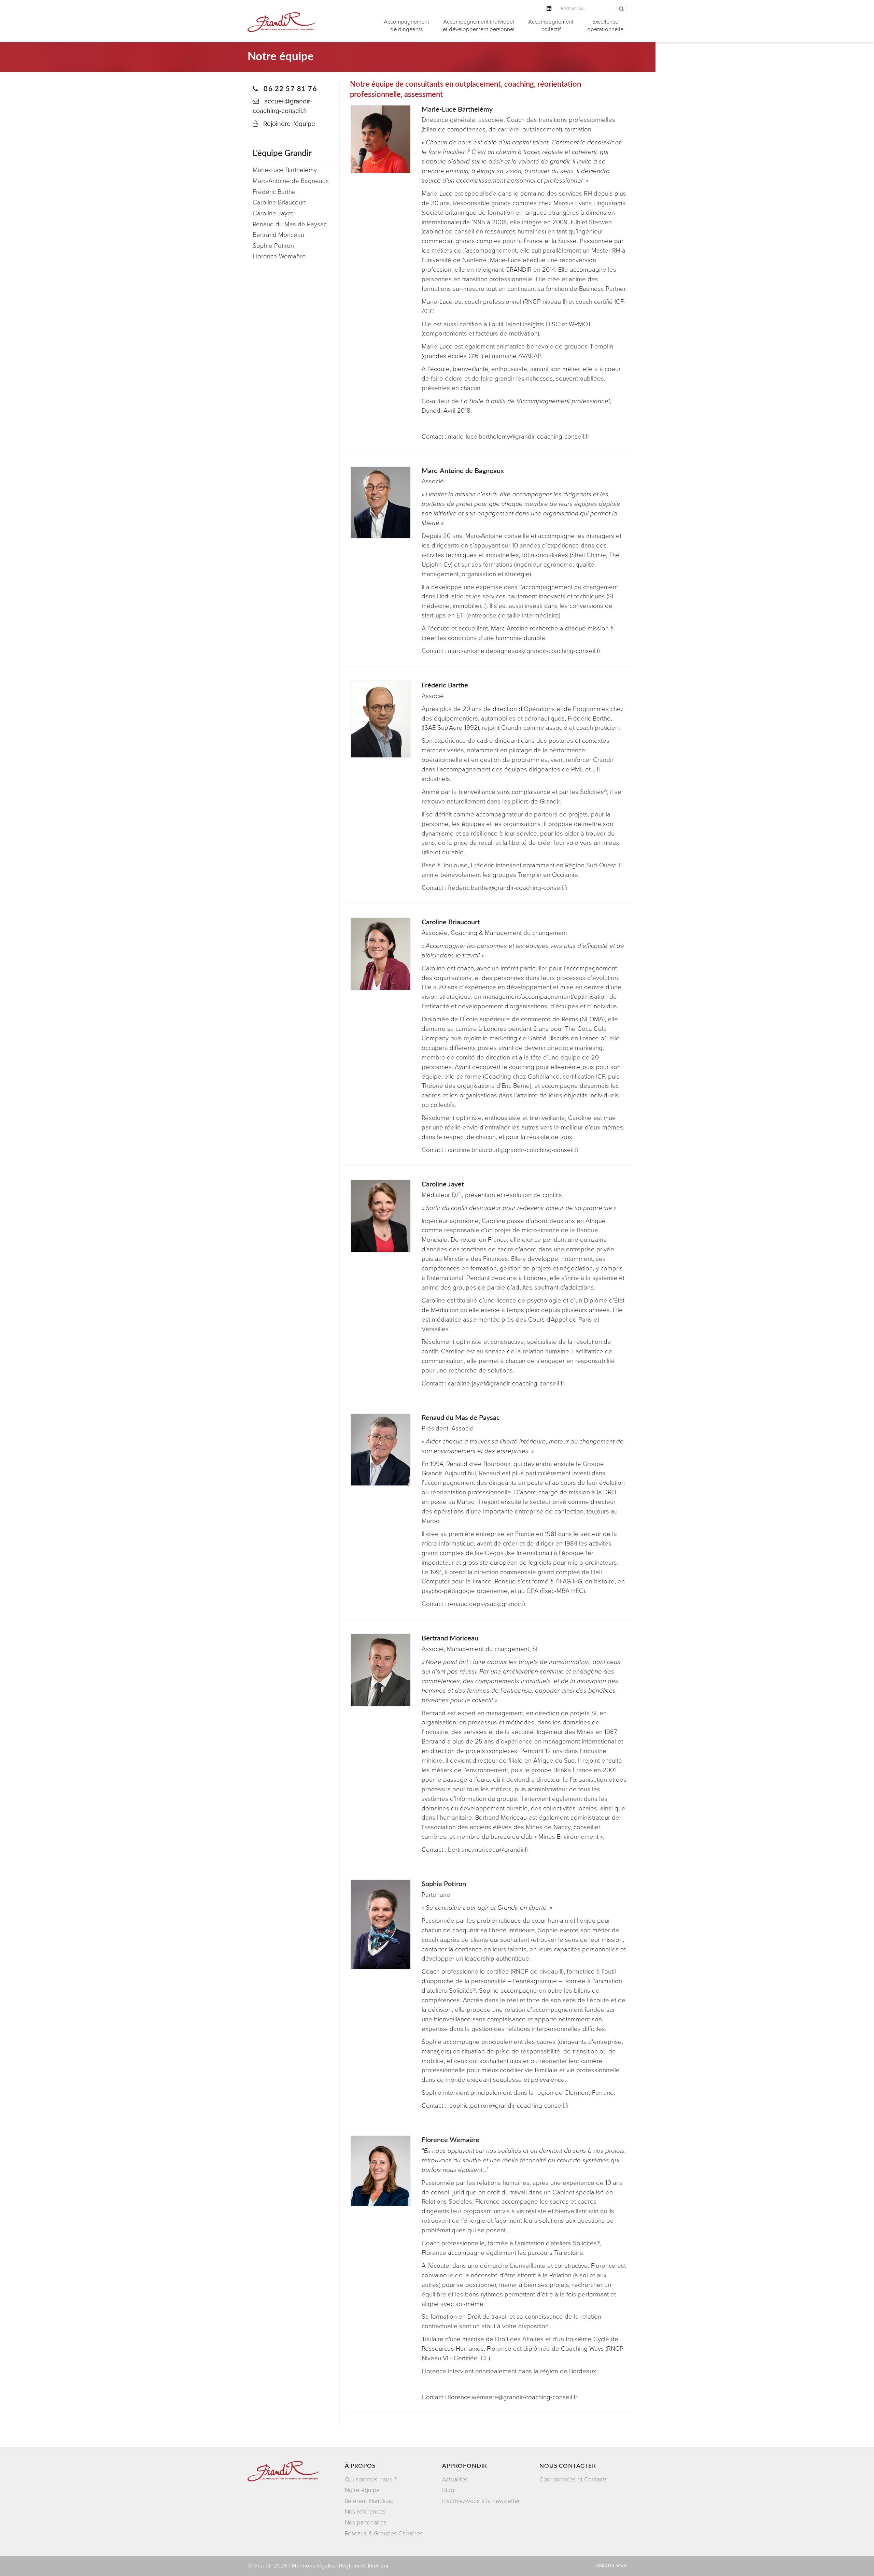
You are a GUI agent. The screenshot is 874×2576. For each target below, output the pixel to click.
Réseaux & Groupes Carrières (384, 2534)
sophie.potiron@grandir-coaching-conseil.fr (509, 2106)
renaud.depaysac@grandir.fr (487, 1604)
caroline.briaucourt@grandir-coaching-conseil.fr (513, 1150)
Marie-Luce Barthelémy (285, 170)
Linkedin (552, 8)
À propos (360, 2465)
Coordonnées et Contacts (573, 2480)
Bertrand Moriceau (278, 235)
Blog (448, 2490)
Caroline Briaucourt (279, 202)
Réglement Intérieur (364, 2566)
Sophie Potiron (273, 246)
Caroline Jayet (273, 213)
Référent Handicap (369, 2501)
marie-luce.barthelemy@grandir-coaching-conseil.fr (519, 437)
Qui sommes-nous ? (371, 2480)
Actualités (455, 2480)
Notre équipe (362, 2490)
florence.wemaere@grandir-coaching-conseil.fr (513, 2397)
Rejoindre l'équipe (289, 124)
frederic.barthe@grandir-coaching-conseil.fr (508, 888)
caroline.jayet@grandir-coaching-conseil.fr (506, 1383)
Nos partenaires (366, 2523)
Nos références (365, 2512)
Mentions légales (313, 2566)
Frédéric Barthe (274, 192)
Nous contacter (568, 2465)
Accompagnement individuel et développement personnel (479, 26)
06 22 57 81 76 (289, 88)
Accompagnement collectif (551, 26)
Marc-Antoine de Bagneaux (291, 181)
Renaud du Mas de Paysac (290, 224)
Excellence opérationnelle (605, 26)
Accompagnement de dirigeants (406, 26)
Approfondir (465, 2465)
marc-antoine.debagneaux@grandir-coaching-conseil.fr (524, 651)
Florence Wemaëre (279, 256)
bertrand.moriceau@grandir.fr (488, 1850)
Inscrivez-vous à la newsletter (481, 2501)
